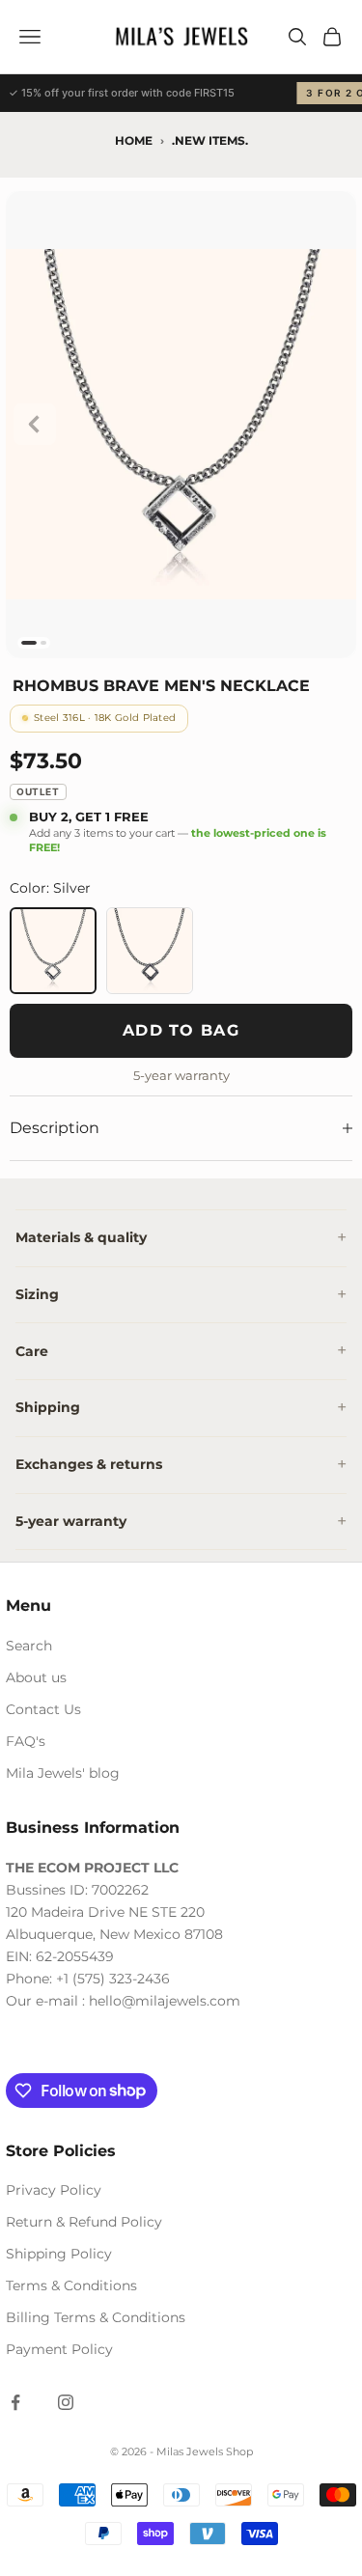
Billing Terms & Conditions (96, 2317)
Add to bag (181, 1030)
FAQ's (26, 1741)
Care (32, 1351)
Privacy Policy (54, 2190)
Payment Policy (59, 2349)
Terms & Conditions (71, 2285)
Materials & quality (81, 1237)
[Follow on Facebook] (15, 2402)
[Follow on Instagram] (66, 2402)
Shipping (48, 1407)
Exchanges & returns (89, 1464)
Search (29, 1646)
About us (36, 1677)
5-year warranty (71, 1521)
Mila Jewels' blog (63, 1773)
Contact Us (43, 1709)
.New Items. (210, 140)
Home (134, 140)
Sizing (37, 1294)
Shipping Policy (59, 2254)
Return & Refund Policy (84, 2222)
